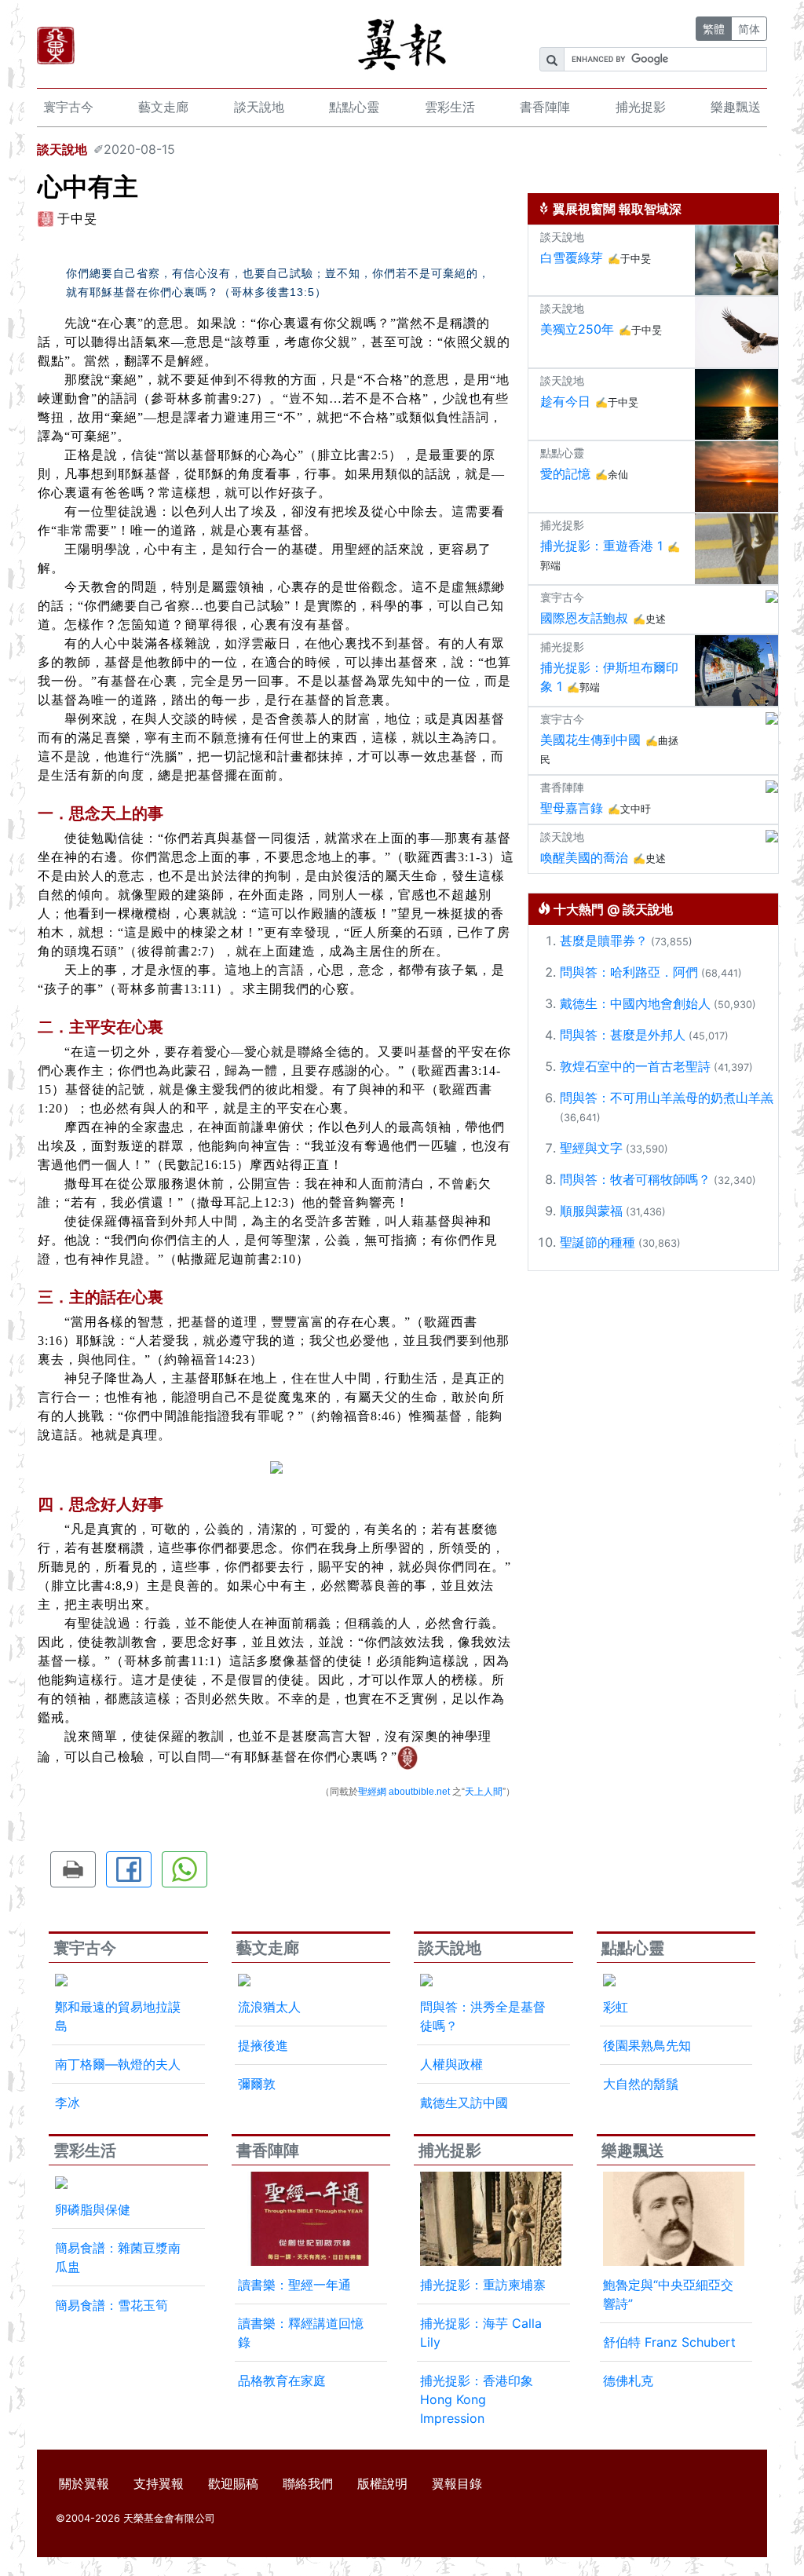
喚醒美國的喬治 (584, 857)
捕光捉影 (641, 107)
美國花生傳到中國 (590, 740)
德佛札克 (628, 2381)
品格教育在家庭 (282, 2381)
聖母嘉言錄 (572, 808)
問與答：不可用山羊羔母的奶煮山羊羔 (667, 1098)
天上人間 (484, 1792)
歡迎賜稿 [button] (233, 2483)
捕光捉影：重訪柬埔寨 (483, 2285)
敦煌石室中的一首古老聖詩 (635, 1066)
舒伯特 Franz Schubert (669, 2342)
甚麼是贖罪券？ (604, 941)
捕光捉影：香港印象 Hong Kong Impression (477, 2399)
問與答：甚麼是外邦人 (623, 1035)
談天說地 (259, 107)
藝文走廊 (163, 107)
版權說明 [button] (382, 2483)
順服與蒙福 (591, 1211)
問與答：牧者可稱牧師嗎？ (635, 1179)
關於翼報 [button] (84, 2483)
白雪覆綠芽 (572, 258)
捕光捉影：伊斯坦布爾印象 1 (609, 677)
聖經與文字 (591, 1148)
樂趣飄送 (736, 107)
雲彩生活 (450, 107)
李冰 (68, 2103)
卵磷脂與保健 (93, 2209)
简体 (749, 29)
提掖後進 (263, 2045)
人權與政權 (451, 2064)
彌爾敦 (257, 2084)
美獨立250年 (577, 329)
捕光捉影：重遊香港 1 (601, 546)
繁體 (714, 29)
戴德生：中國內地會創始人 (635, 1003)
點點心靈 (354, 107)
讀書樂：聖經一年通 (294, 2285)
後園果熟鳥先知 (647, 2045)
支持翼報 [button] (159, 2483)
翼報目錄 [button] (457, 2483)
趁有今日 (565, 401)
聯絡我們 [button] (308, 2483)
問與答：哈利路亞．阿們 (629, 972)
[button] (73, 1869)
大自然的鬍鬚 (641, 2084)
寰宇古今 (68, 107)
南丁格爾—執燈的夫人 (118, 2064)
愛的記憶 (565, 473)
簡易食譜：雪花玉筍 (111, 2305)
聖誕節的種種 (598, 1242)
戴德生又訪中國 (464, 2103)
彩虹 (616, 2007)
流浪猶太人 (269, 2007)
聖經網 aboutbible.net (404, 1792)
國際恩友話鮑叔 (584, 618)
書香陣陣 (545, 107)
